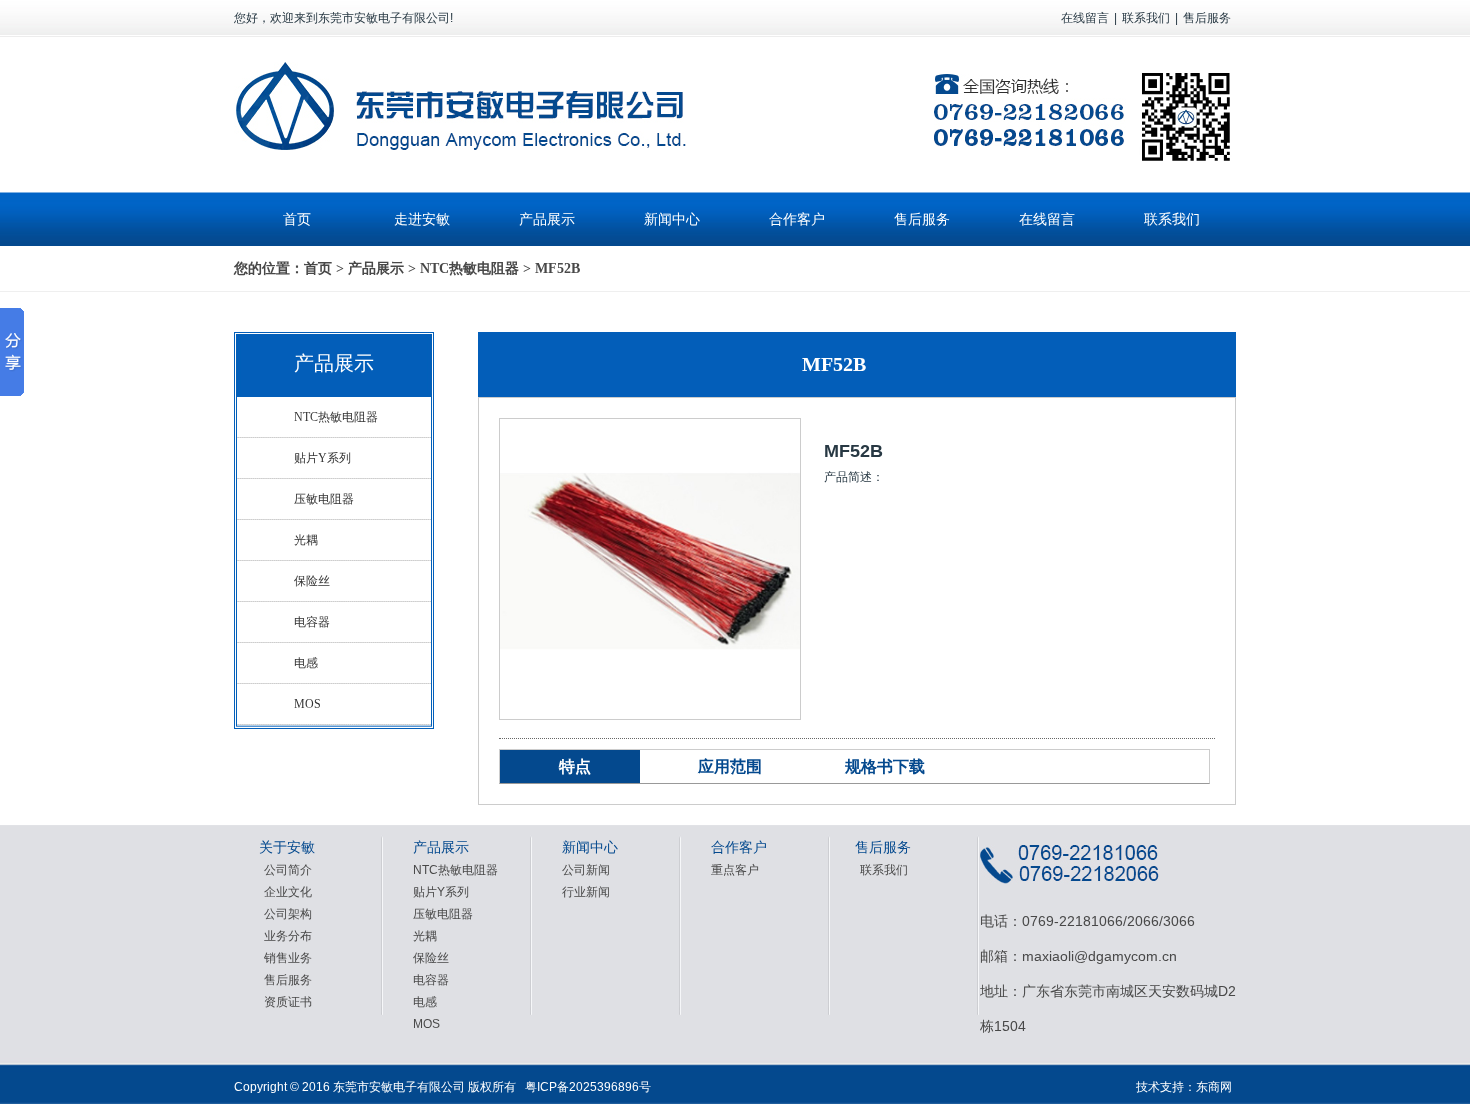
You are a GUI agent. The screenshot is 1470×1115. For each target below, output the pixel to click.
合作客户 (797, 219)
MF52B (557, 268)
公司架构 (288, 914)
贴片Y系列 (322, 458)
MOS (307, 704)
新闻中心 (672, 219)
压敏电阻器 (324, 499)
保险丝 (312, 581)
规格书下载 (885, 766)
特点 (575, 766)
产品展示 (547, 219)
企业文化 (288, 892)
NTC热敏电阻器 (469, 268)
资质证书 (288, 1002)
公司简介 (288, 870)
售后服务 (1207, 18)
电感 (306, 663)
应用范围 (730, 766)
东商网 (1214, 1087)
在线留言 (1085, 18)
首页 (297, 219)
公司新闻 (586, 870)
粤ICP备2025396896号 (588, 1087)
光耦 (306, 540)
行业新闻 (586, 892)
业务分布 (288, 936)
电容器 (312, 622)
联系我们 (1146, 18)
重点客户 (735, 870)
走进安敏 (422, 219)
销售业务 (288, 958)
